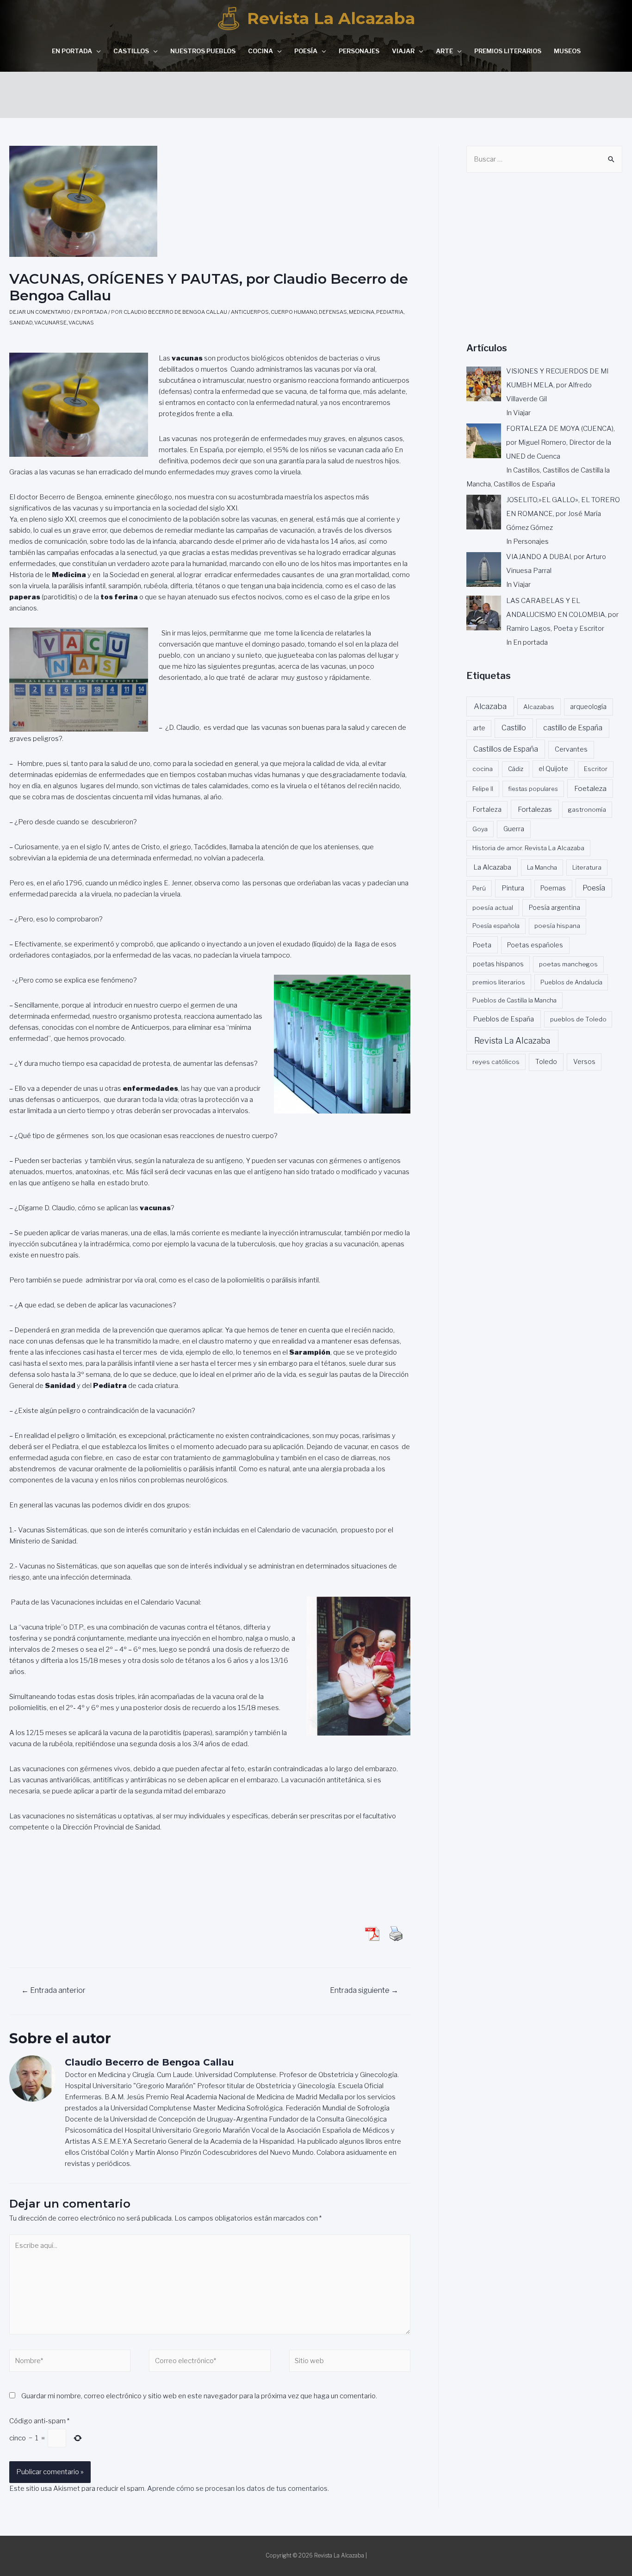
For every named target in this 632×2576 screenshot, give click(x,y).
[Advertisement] (316, 93)
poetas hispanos (498, 964)
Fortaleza (487, 809)
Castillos (131, 51)
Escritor (596, 769)
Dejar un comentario (40, 312)
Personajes (359, 51)
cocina (483, 769)
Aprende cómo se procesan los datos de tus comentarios (237, 2489)
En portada (72, 51)
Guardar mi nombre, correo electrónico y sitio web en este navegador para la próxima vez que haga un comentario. (199, 2396)
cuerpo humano (294, 312)
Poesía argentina (555, 908)
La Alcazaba (492, 867)
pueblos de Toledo (578, 1019)
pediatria (390, 312)
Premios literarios (508, 51)
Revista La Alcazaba (331, 18)
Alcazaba (490, 706)
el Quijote (553, 769)
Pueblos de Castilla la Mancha (514, 1000)
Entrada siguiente (364, 1990)
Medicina (362, 312)
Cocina (260, 51)
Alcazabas (539, 707)
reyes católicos (496, 1062)
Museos (567, 51)
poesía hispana (557, 926)
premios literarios (499, 982)
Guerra (514, 829)
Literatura (587, 867)
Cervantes (571, 749)
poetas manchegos (568, 964)
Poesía (306, 51)
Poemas (553, 888)
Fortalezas (535, 809)
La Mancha (542, 867)
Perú (479, 888)
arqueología (588, 707)
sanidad (21, 323)
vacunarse (50, 323)
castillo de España (573, 728)
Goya (480, 829)
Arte (444, 51)
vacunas (81, 323)
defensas (333, 312)
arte (479, 728)
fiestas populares (533, 789)
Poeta (482, 945)
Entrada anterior (53, 1990)
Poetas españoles (535, 945)
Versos (584, 1062)
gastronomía (587, 809)
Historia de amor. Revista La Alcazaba (528, 848)
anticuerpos (250, 312)
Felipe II (483, 789)
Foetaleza (590, 788)
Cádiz (516, 769)
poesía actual (493, 908)
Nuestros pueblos (203, 51)
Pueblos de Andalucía (571, 982)
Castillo (514, 728)
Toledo (546, 1062)
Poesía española (496, 926)
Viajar (403, 51)
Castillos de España (506, 749)
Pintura (513, 888)
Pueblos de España (503, 1019)
